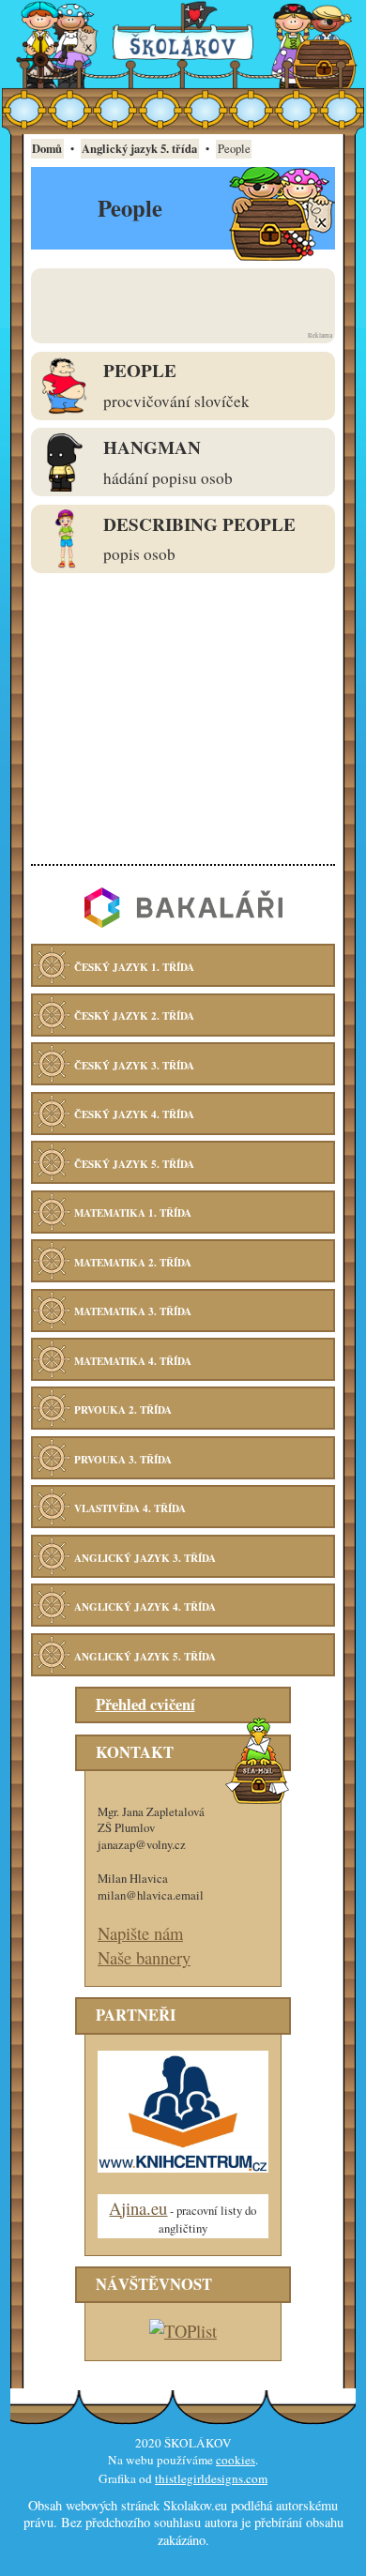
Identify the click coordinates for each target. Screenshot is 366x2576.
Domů (47, 148)
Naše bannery (144, 1957)
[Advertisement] (183, 299)
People (140, 371)
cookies (236, 2460)
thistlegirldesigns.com (211, 2478)
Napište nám (140, 1933)
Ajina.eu (138, 2208)
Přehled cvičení (145, 1705)
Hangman (152, 447)
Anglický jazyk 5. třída (139, 148)
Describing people (199, 524)
